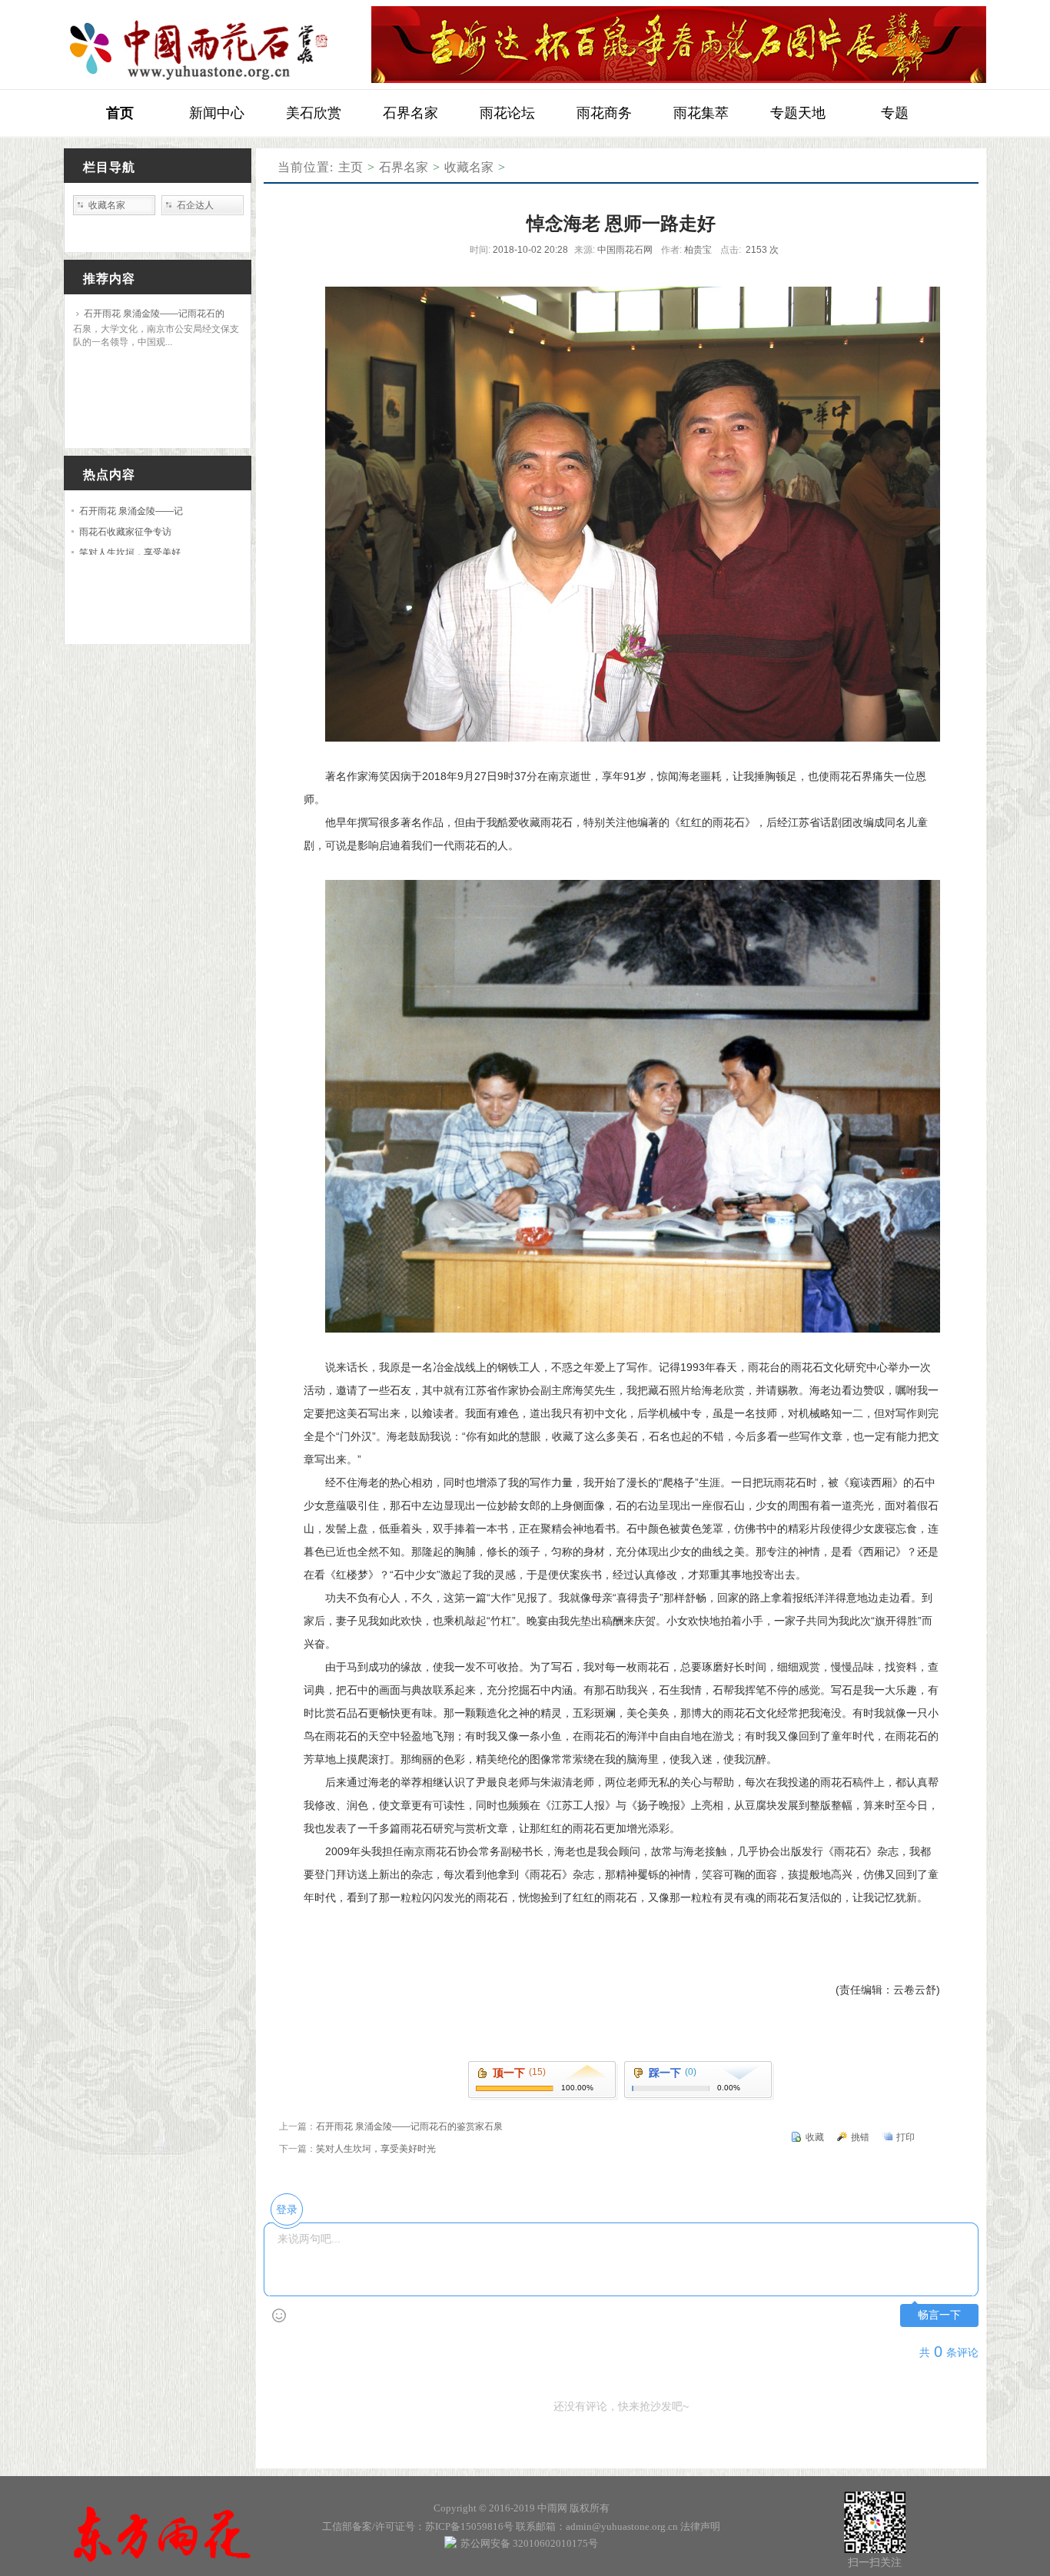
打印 (905, 2137)
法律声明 (700, 2526)
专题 (895, 113)
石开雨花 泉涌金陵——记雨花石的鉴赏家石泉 (409, 2126)
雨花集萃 (701, 113)
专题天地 (798, 113)
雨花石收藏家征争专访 (125, 532)
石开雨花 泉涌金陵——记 (131, 511)
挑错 (860, 2137)
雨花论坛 (507, 113)
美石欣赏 (314, 113)
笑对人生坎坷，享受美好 (130, 553)
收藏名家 (469, 167)
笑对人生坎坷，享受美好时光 (376, 2149)
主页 (351, 167)
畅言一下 (939, 2315)
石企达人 (195, 205)
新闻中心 (217, 113)
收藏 (815, 2137)
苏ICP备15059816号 (469, 2526)
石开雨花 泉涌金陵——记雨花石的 (154, 314)
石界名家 (410, 113)
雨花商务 (604, 113)
